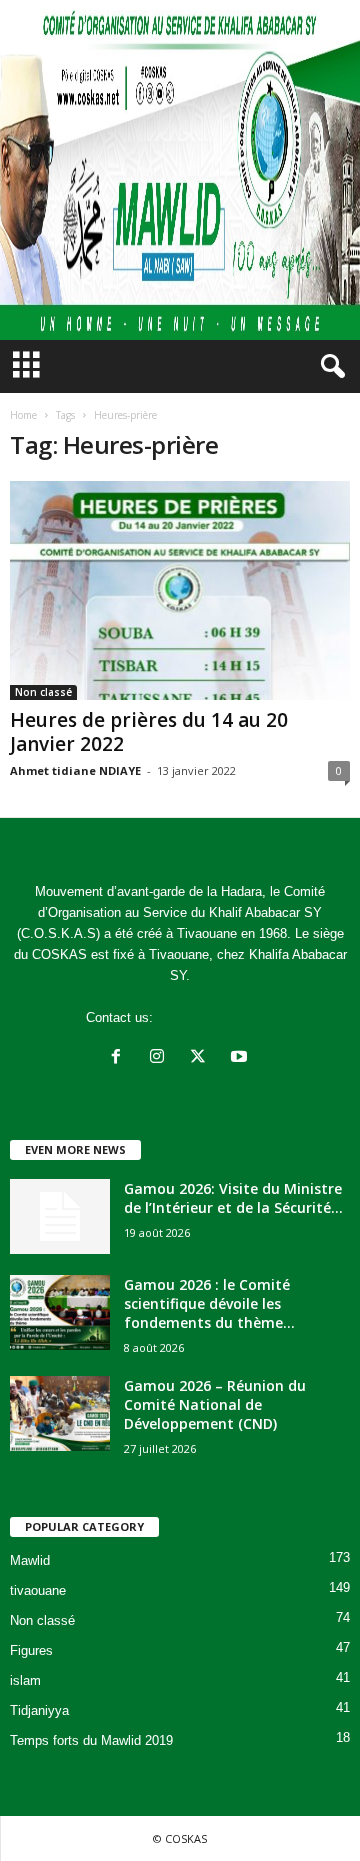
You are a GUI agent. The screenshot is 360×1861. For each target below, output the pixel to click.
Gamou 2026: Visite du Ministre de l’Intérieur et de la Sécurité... (233, 1198)
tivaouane (38, 1590)
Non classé (43, 692)
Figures (31, 1650)
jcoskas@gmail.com (216, 1017)
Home (23, 415)
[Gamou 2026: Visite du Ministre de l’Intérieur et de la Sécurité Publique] (60, 1216)
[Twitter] (202, 1058)
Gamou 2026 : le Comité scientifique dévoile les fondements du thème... (209, 1303)
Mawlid (30, 1560)
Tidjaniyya (39, 1710)
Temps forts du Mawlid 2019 (91, 1740)
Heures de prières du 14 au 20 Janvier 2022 (149, 732)
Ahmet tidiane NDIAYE (75, 770)
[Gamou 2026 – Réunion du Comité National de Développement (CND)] (60, 1413)
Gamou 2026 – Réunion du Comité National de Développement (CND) (215, 1404)
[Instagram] (161, 1058)
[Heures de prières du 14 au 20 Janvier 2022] (180, 590)
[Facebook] (120, 1058)
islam (25, 1680)
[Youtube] (241, 1058)
